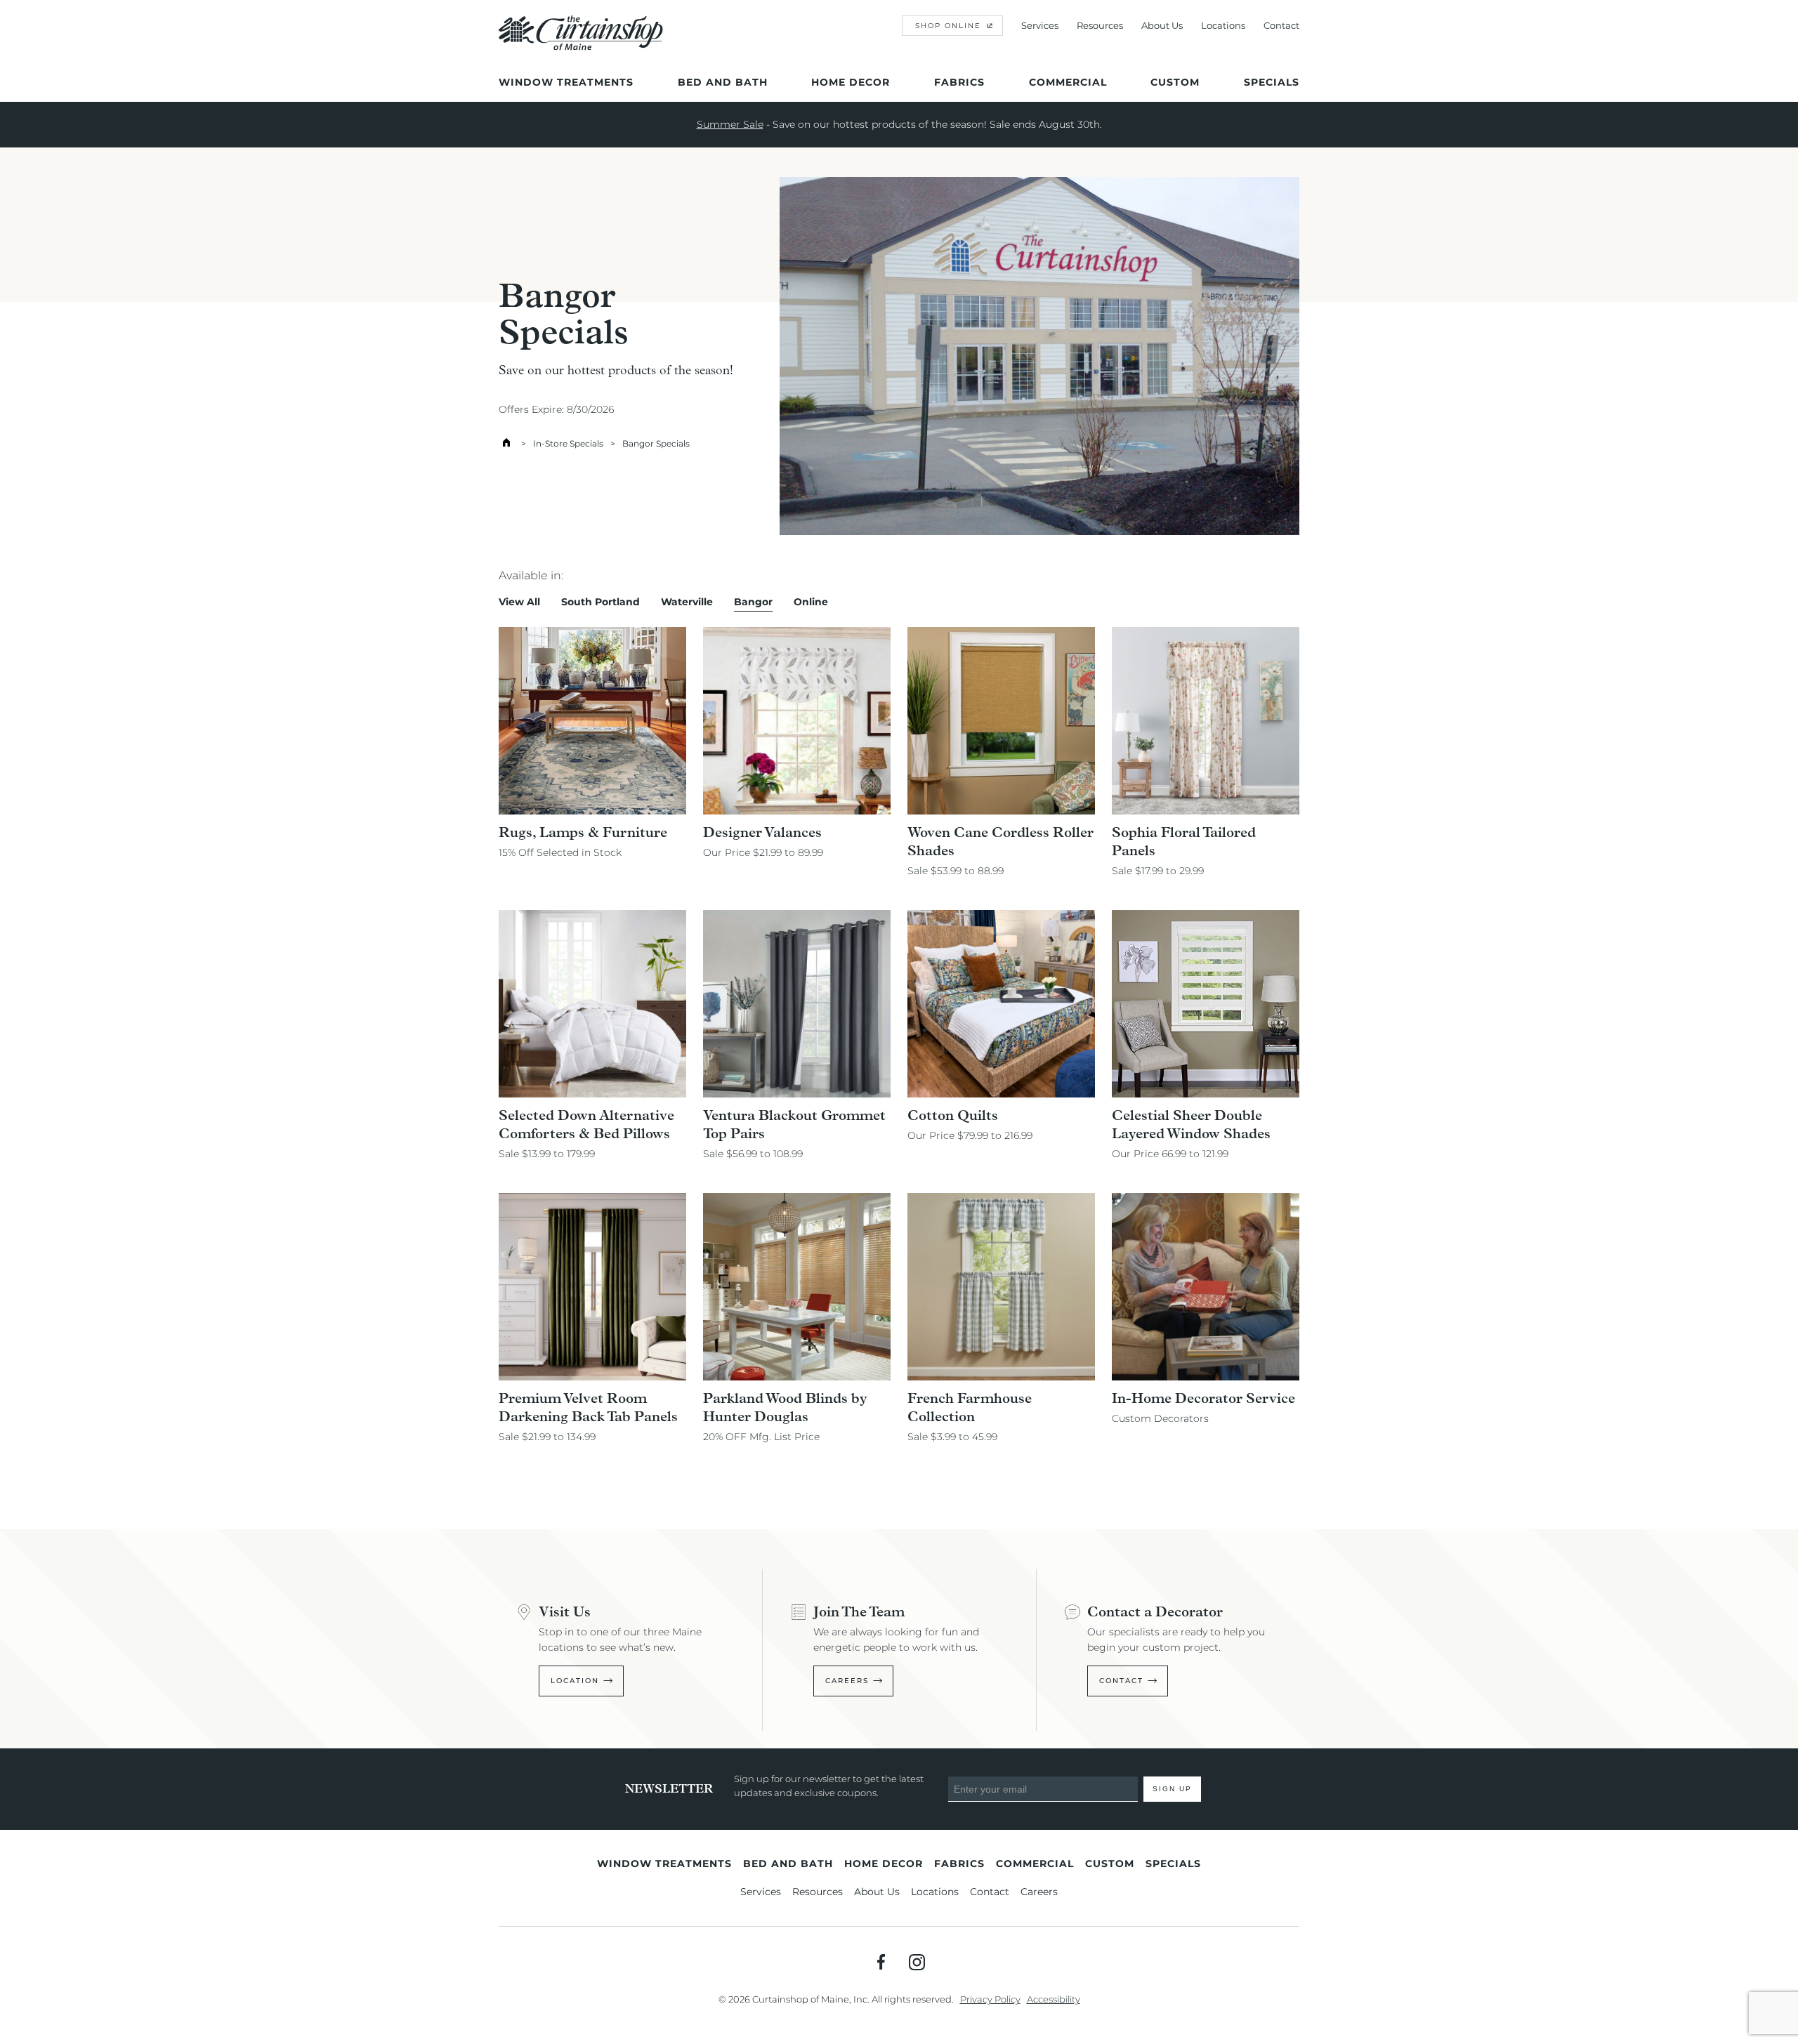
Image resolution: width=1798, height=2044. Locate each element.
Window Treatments (566, 82)
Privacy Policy (990, 1999)
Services (1040, 25)
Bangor (753, 602)
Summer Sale (730, 124)
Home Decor (851, 82)
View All (519, 602)
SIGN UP (1172, 1789)
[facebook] (881, 1962)
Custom (1175, 82)
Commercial (1068, 82)
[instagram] (917, 1962)
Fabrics (959, 82)
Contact (1281, 25)
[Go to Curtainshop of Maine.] (506, 443)
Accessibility (1054, 1999)
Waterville (687, 602)
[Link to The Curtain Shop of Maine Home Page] (581, 47)
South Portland (601, 602)
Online (811, 602)
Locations (1223, 25)
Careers (847, 1681)
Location (575, 1681)
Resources (1100, 25)
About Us (1162, 25)
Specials (1272, 82)
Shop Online (948, 26)
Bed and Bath (723, 82)
